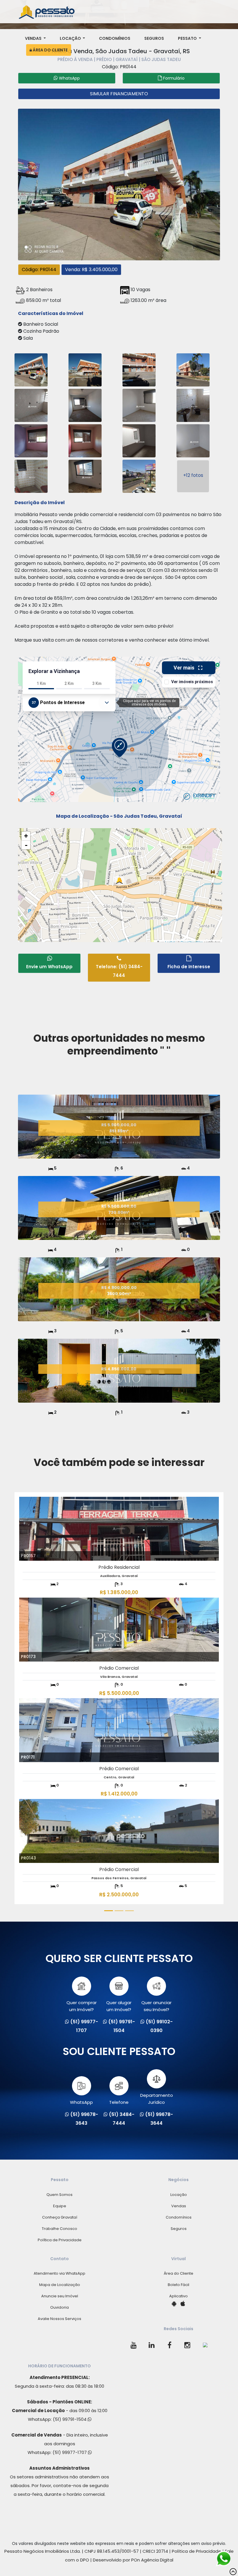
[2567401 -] (31, 405)
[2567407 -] (139, 440)
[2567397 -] (31, 369)
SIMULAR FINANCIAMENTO (119, 94)
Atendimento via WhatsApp (59, 2273)
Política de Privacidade (60, 2240)
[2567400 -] (193, 369)
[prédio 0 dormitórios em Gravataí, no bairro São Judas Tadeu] (119, 184)
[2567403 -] (139, 405)
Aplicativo (178, 2296)
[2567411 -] (139, 476)
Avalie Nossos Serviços (59, 2319)
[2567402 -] (85, 405)
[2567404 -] (193, 405)
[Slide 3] (129, 1911)
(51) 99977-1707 (70, 2452)
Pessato (188, 38)
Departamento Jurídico (157, 2099)
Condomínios (115, 38)
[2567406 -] (85, 440)
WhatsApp (81, 2102)
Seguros (154, 38)
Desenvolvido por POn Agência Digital (133, 2560)
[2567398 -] (85, 369)
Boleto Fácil (178, 2285)
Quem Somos (59, 2195)
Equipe (60, 2206)
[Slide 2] (119, 1911)
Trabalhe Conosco (59, 2229)
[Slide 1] (109, 1911)
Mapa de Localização (60, 2285)
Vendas (34, 38)
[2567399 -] (139, 369)
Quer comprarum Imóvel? (82, 2006)
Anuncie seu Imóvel (60, 2296)
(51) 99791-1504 (70, 2419)
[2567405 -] (31, 440)
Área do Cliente (50, 50)
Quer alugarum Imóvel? (119, 2006)
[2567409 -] (31, 476)
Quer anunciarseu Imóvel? (156, 2006)
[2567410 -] (85, 476)
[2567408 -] (193, 440)
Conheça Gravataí (60, 2217)
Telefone (119, 2102)
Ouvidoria (59, 2307)
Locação (71, 38)
